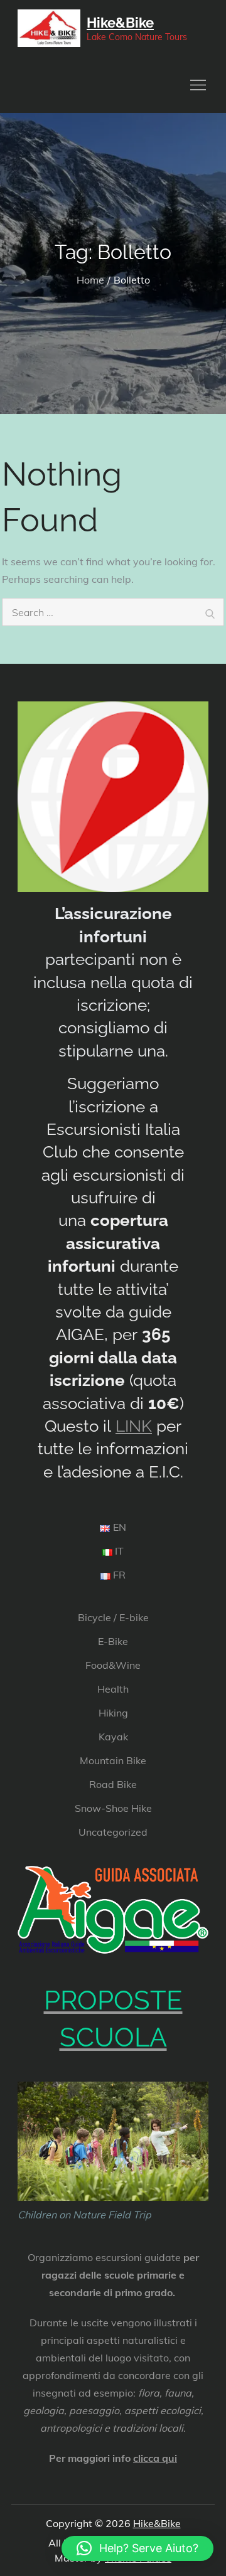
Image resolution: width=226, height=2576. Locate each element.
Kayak (113, 1737)
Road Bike (113, 1784)
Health (113, 1689)
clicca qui (155, 2458)
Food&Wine (113, 1665)
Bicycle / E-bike (113, 1617)
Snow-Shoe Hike (113, 1808)
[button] (137, 2548)
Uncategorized (113, 1832)
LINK (134, 1426)
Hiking (113, 1713)
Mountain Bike (113, 1760)
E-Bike (113, 1641)
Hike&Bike (120, 23)
